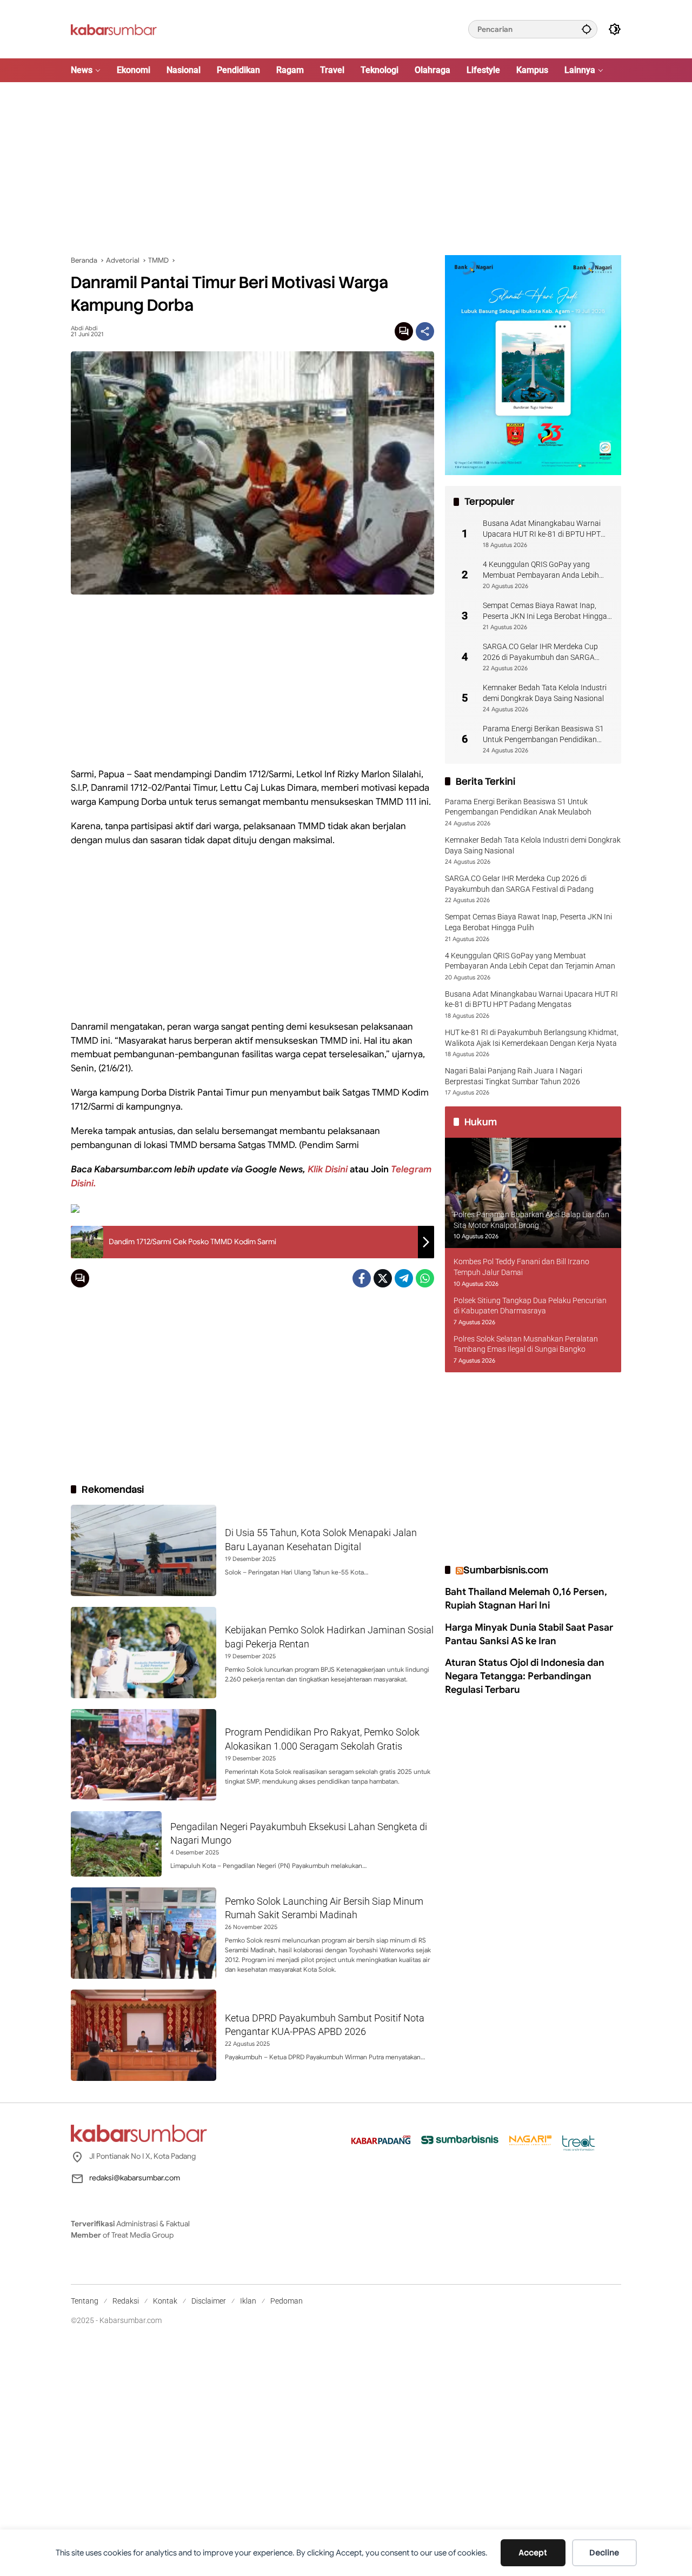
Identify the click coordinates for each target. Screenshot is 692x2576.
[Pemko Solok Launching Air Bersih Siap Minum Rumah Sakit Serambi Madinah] (144, 1933)
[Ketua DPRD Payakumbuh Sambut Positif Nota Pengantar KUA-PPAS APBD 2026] (144, 2035)
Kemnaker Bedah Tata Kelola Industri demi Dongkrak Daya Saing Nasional (545, 693)
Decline (604, 2553)
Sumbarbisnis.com (506, 1570)
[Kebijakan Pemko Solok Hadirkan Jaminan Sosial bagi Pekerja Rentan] (144, 1653)
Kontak (165, 2301)
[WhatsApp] (425, 1278)
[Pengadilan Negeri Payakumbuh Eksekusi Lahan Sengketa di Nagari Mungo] (116, 1844)
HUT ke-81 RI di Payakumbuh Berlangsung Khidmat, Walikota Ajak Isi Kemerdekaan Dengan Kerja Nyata (532, 1038)
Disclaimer (209, 2301)
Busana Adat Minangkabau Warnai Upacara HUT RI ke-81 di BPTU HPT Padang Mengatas (542, 529)
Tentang (85, 2301)
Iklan (248, 2301)
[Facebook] (362, 1278)
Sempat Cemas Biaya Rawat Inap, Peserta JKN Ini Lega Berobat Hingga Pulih (545, 611)
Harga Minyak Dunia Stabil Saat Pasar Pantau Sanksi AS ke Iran (529, 1634)
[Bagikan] (425, 331)
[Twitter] (383, 1278)
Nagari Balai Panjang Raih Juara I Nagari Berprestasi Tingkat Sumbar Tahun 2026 (514, 1076)
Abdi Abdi (84, 328)
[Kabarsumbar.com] (114, 29)
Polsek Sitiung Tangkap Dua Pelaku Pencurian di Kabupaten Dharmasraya (530, 1306)
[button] (587, 29)
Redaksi (126, 2301)
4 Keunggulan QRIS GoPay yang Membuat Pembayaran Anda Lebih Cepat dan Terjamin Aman (541, 570)
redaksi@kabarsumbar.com (135, 2178)
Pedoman (287, 2301)
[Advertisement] (346, 169)
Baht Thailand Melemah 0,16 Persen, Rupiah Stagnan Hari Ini (526, 1599)
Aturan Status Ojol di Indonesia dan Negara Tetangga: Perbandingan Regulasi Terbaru (525, 1676)
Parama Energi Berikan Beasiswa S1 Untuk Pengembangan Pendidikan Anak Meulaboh (543, 735)
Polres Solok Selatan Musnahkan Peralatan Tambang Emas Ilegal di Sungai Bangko (526, 1344)
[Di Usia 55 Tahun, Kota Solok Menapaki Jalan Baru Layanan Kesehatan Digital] (144, 1550)
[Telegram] (404, 1278)
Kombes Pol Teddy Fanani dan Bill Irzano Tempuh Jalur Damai (521, 1267)
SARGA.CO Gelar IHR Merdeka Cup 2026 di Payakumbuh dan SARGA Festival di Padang (540, 652)
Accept (533, 2553)
